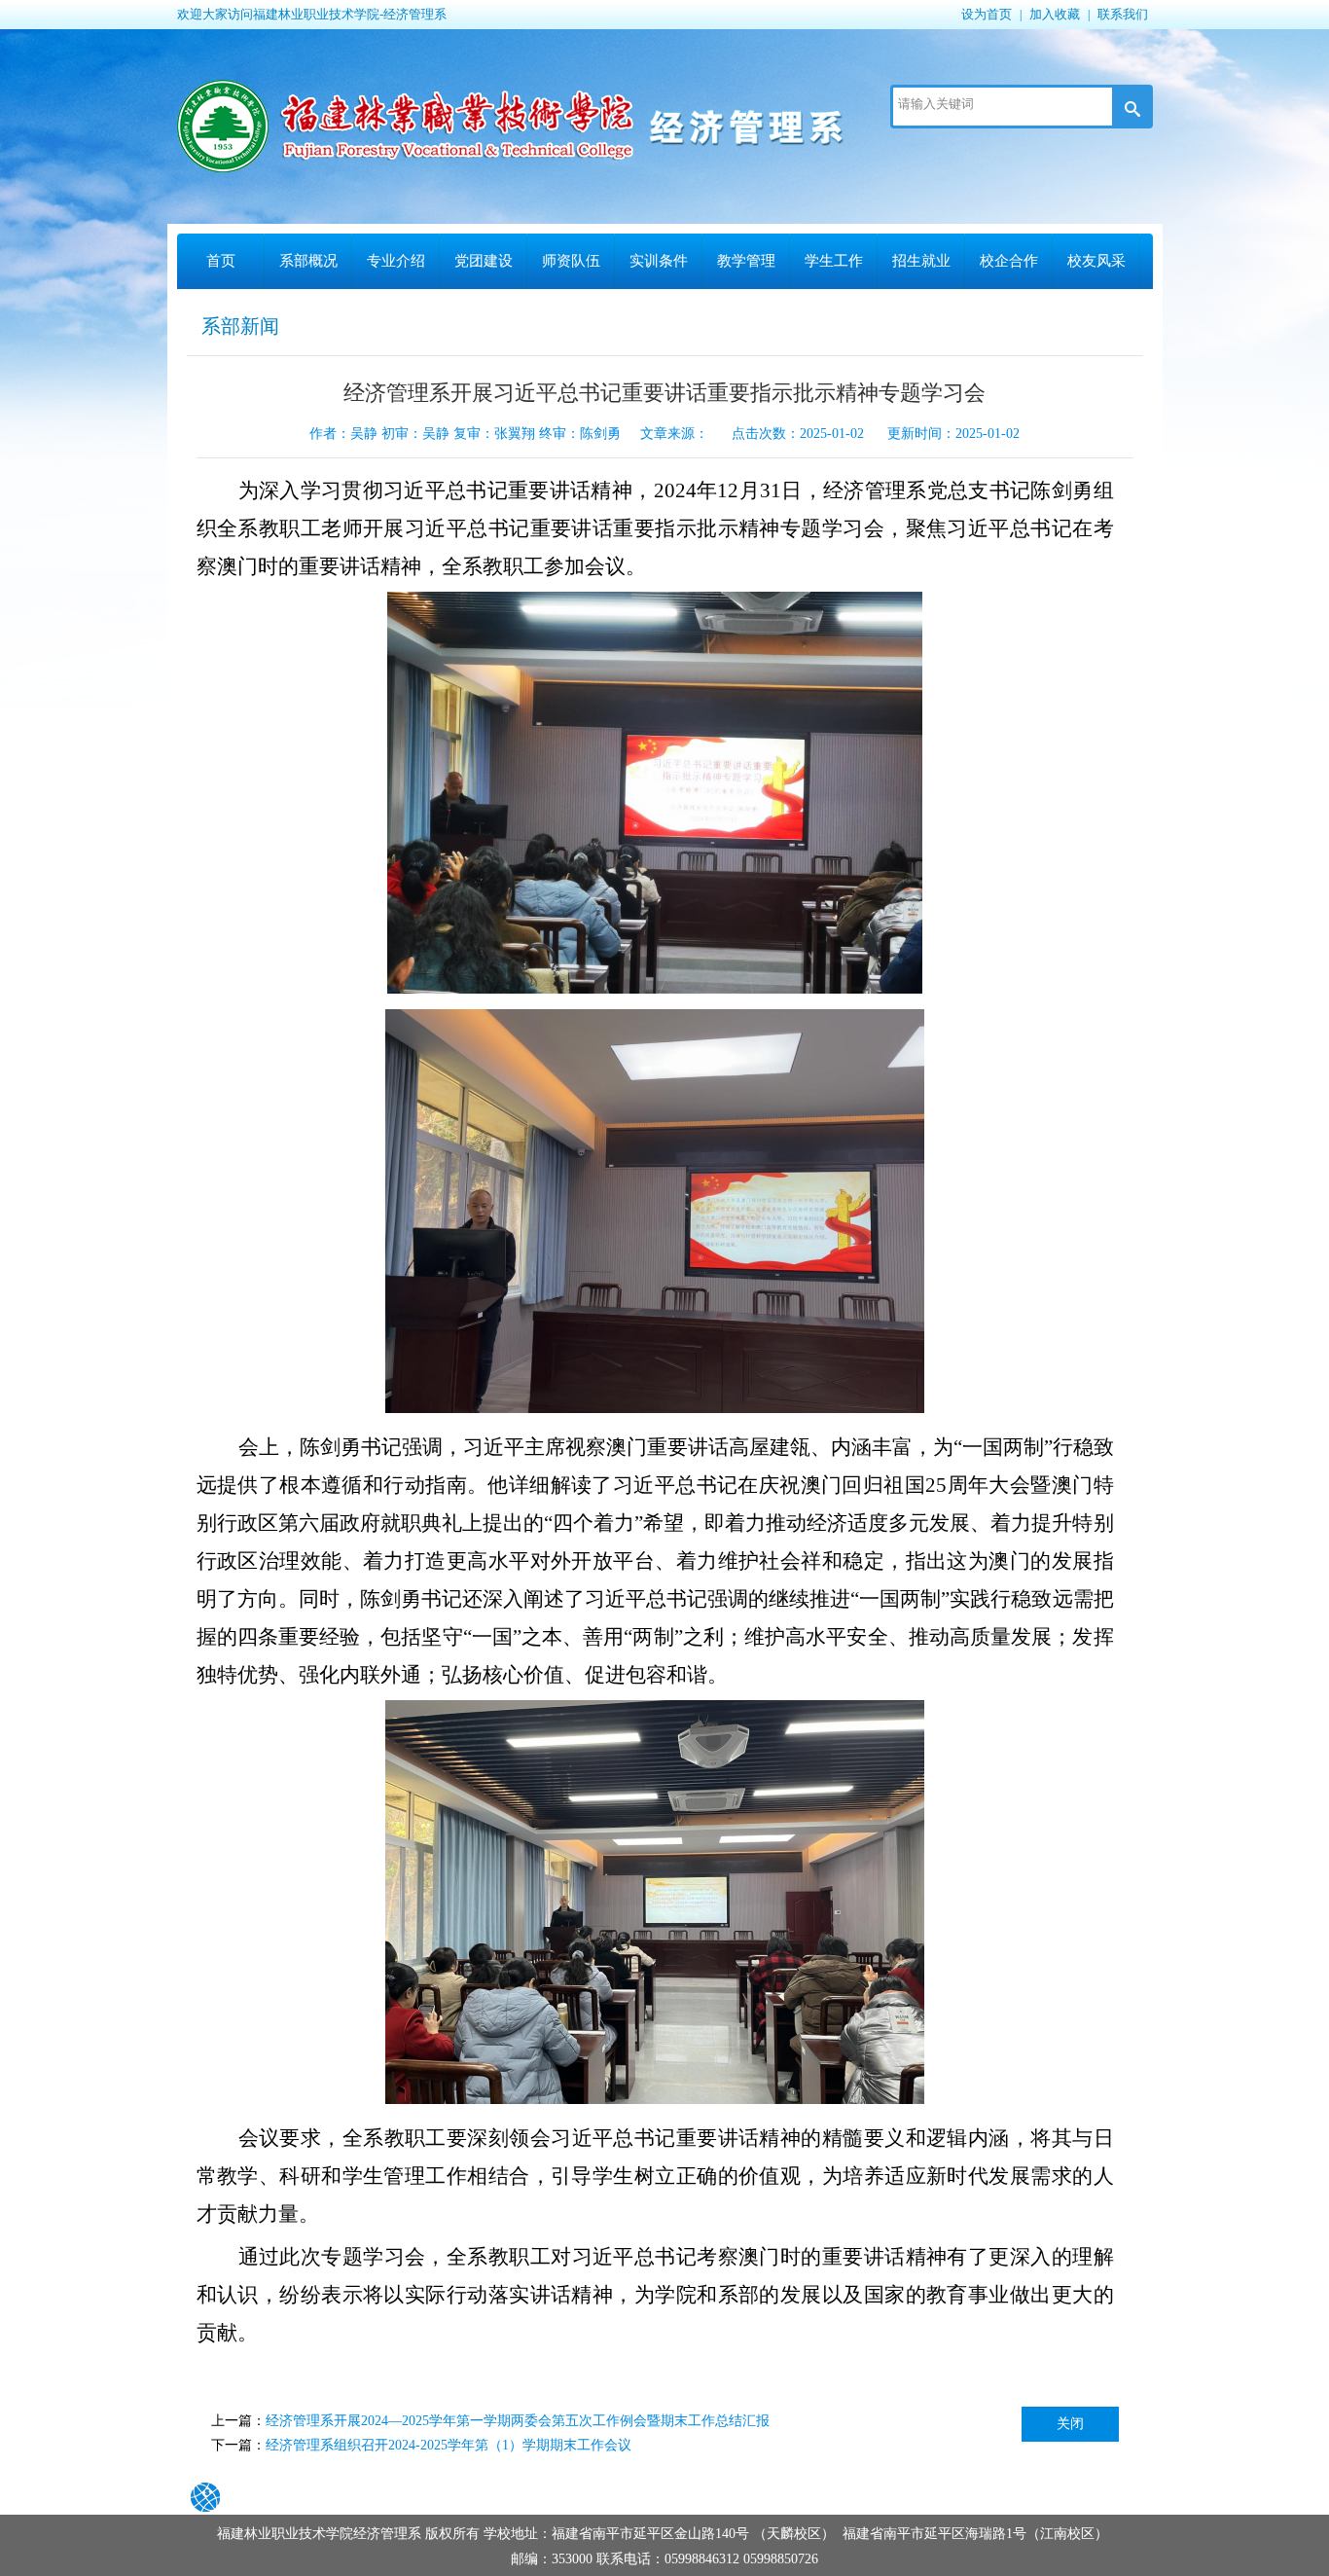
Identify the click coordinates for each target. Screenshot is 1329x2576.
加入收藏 (1055, 14)
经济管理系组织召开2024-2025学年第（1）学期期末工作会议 (449, 2445)
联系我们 (1123, 14)
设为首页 (987, 14)
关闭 (1070, 2424)
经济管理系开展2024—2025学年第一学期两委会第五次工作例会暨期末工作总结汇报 (518, 2421)
